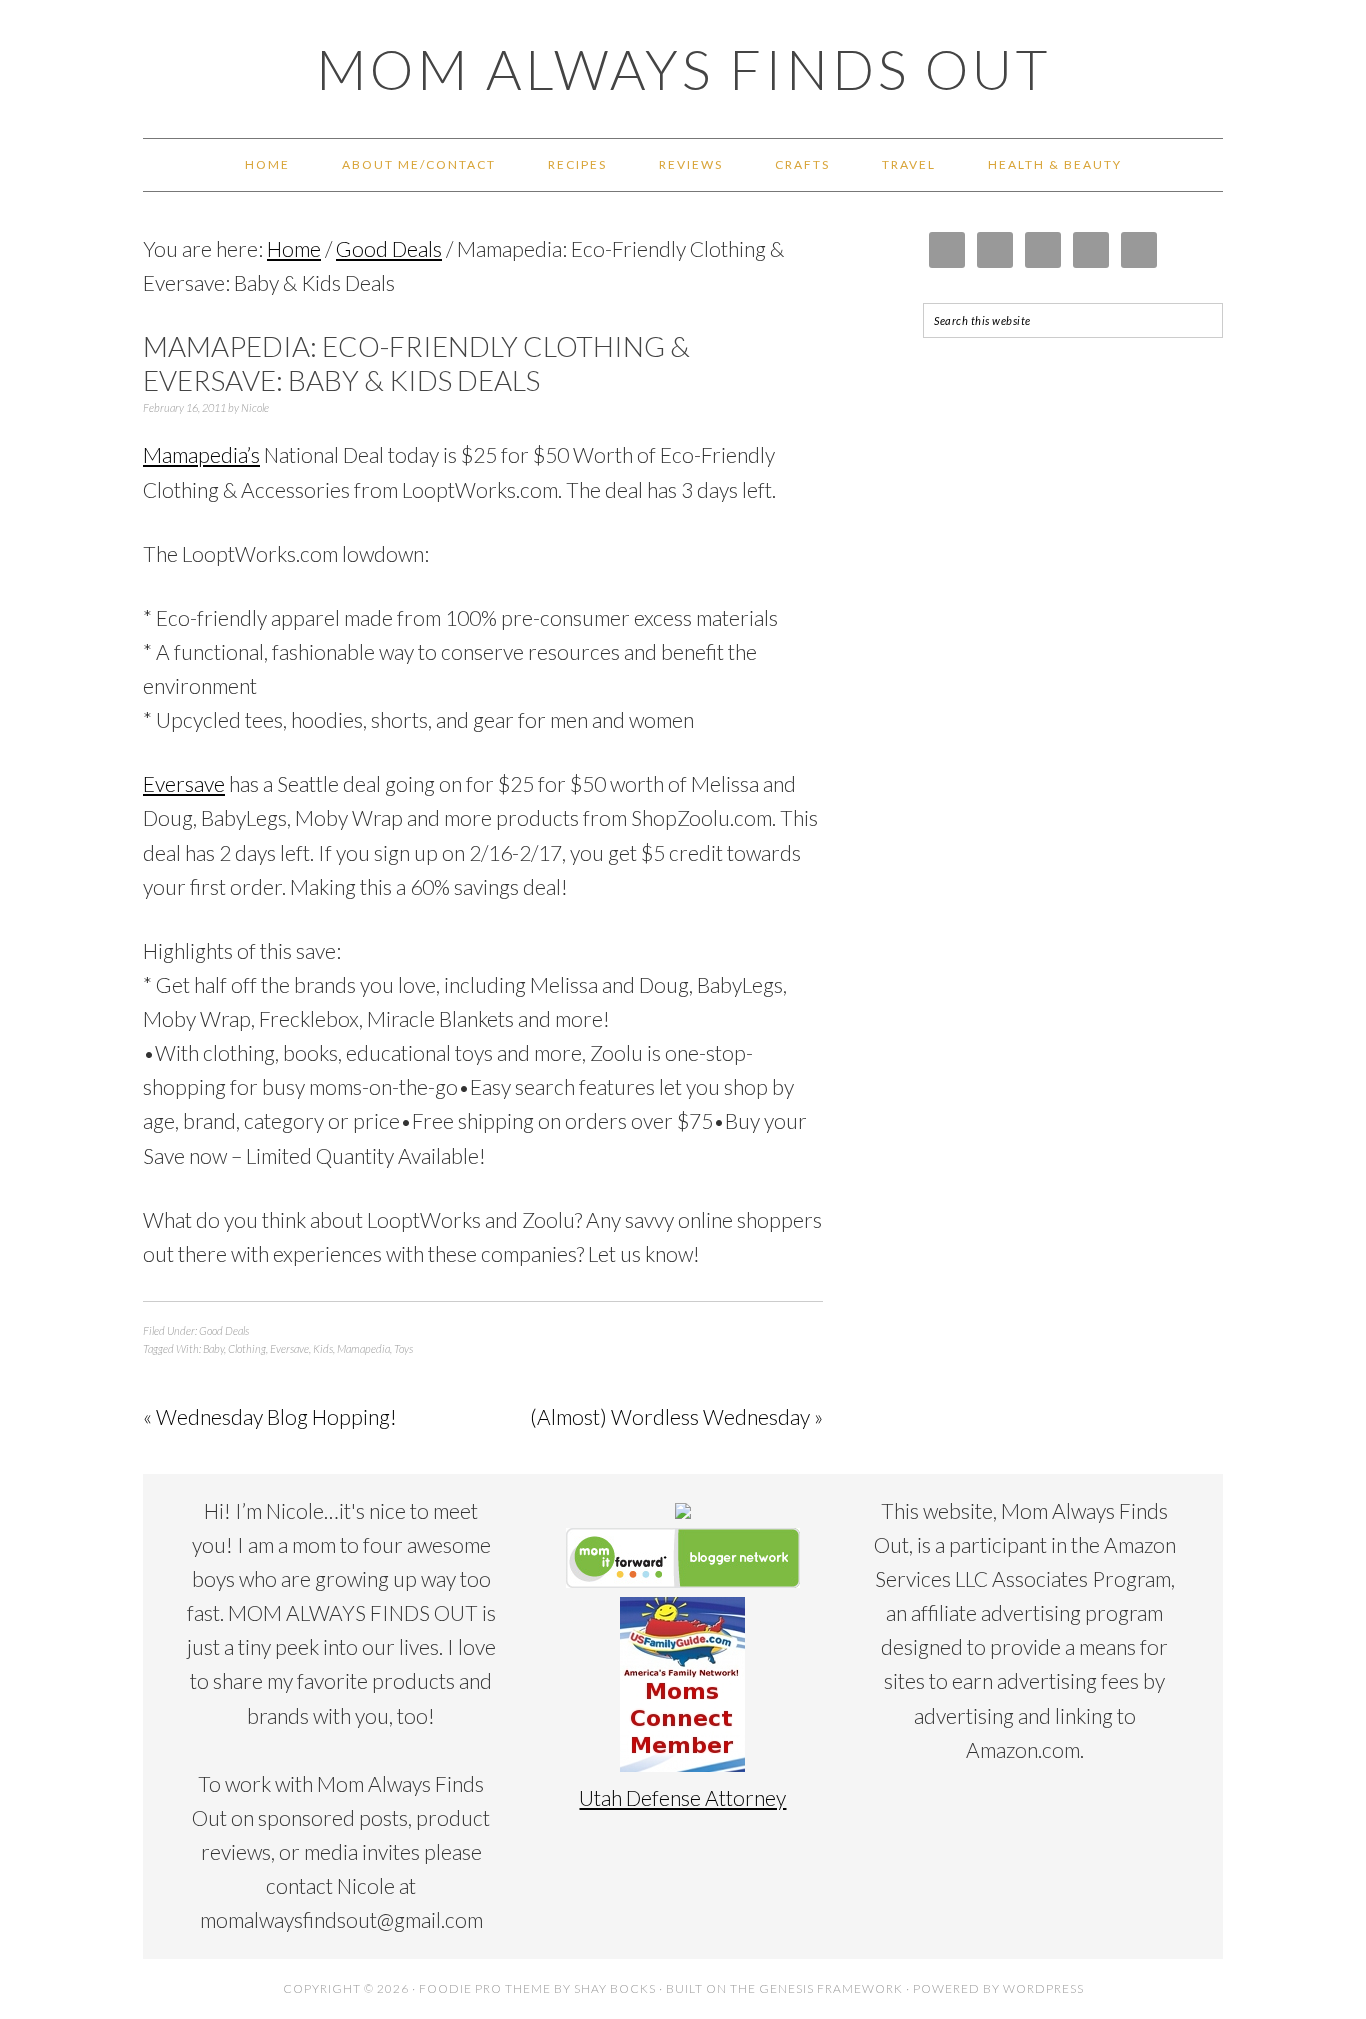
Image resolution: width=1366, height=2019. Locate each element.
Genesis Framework (831, 1988)
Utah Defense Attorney (682, 1797)
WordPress (1043, 1988)
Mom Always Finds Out (683, 69)
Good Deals (224, 1330)
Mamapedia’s (201, 454)
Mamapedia (363, 1348)
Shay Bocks (615, 1988)
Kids (323, 1348)
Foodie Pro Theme (485, 1988)
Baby (213, 1348)
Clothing (247, 1348)
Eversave (184, 783)
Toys (403, 1348)
